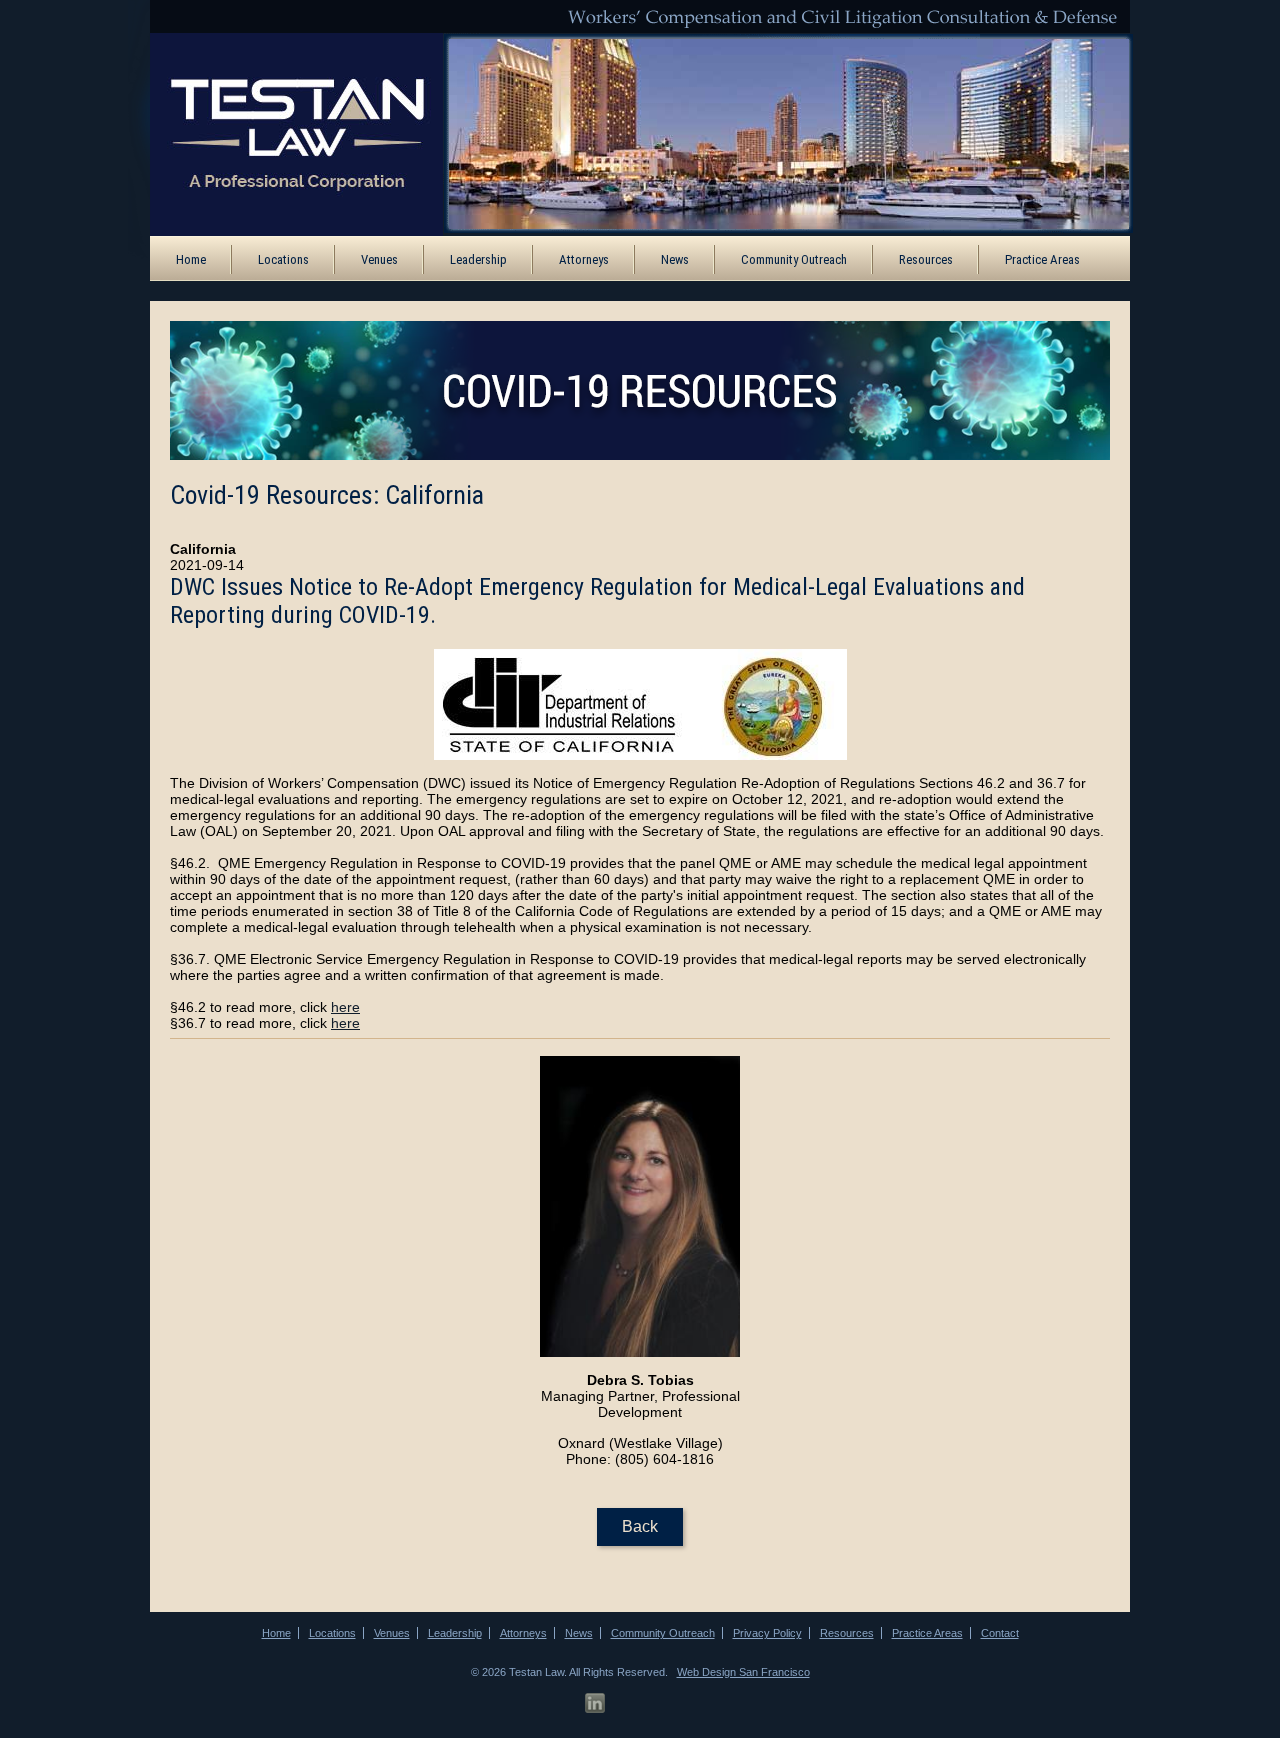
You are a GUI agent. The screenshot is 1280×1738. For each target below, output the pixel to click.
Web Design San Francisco (743, 1672)
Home (191, 259)
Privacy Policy (767, 1633)
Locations (283, 259)
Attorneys (584, 259)
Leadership (478, 259)
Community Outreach (794, 259)
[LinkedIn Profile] (595, 1703)
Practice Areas (1042, 259)
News (675, 259)
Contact (1000, 1633)
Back (640, 1526)
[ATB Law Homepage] (283, 133)
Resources (926, 259)
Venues (379, 259)
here (345, 1007)
